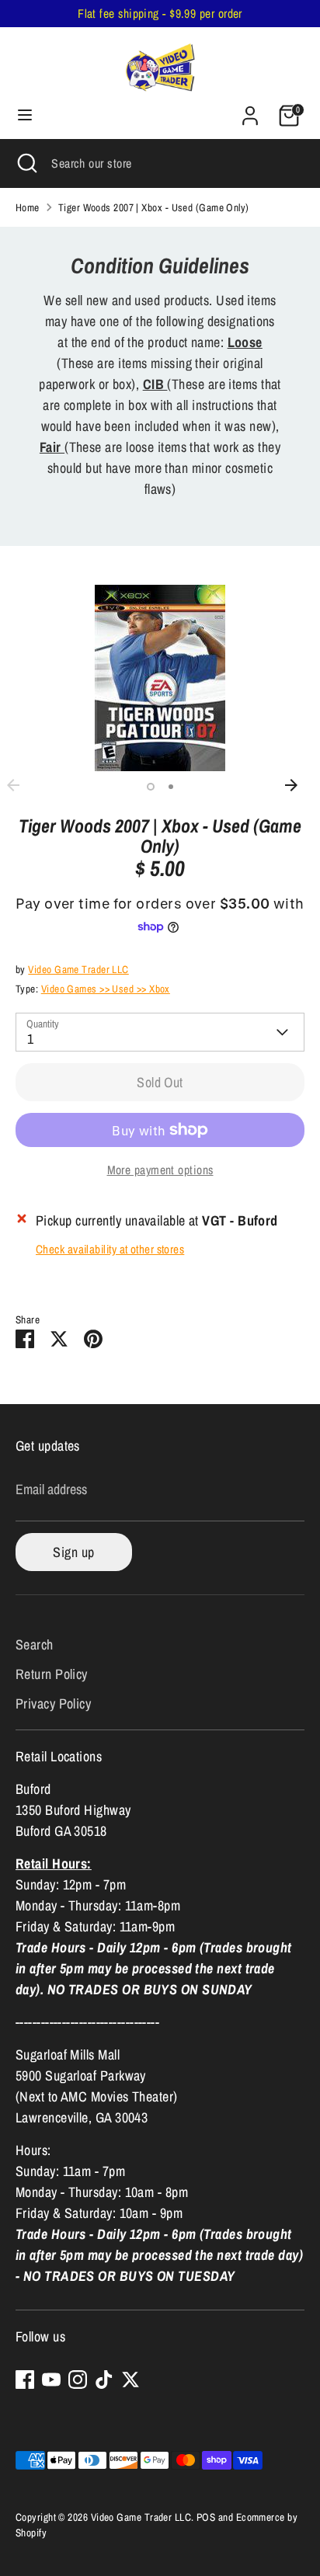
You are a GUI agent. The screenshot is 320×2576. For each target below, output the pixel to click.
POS (206, 2517)
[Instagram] (78, 2380)
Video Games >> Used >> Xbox (106, 989)
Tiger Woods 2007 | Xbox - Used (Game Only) (154, 207)
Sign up (73, 1552)
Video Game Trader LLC (78, 969)
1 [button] (151, 787)
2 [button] (171, 787)
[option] (160, 678)
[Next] (299, 785)
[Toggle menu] (25, 115)
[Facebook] (25, 2380)
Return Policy (52, 1674)
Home (28, 207)
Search (35, 1644)
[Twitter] (130, 2380)
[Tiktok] (104, 2380)
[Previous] (21, 785)
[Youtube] (51, 2380)
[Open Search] (26, 163)
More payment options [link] (160, 1170)
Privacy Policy (53, 1703)
